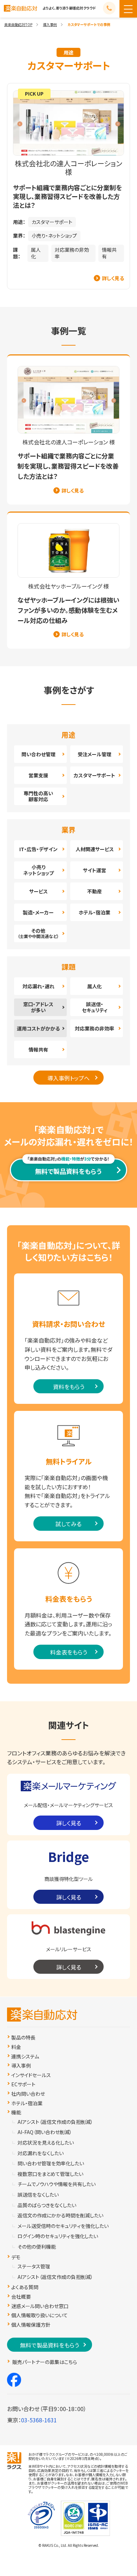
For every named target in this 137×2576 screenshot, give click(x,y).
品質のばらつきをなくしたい (47, 2205)
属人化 (36, 253)
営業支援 (38, 775)
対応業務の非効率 (72, 253)
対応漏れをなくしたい (41, 2153)
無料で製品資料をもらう (68, 1171)
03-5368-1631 (39, 2420)
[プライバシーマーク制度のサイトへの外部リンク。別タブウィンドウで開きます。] (41, 2513)
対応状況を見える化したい (46, 2143)
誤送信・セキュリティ (95, 1007)
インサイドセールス (31, 2075)
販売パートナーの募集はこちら (45, 2362)
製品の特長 (23, 2038)
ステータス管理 (34, 2266)
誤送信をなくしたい (38, 2195)
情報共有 (109, 253)
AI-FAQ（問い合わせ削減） (45, 2132)
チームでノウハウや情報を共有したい (57, 2184)
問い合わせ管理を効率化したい (51, 2163)
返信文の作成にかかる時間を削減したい (60, 2215)
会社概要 (21, 2297)
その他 (38, 933)
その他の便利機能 (37, 2247)
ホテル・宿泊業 (94, 912)
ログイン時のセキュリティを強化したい (58, 2236)
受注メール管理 (94, 754)
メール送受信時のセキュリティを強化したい (63, 2226)
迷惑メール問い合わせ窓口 (40, 2306)
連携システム (25, 2057)
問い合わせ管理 (38, 754)
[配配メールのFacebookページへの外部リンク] (14, 2380)
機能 (16, 2112)
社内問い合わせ (28, 2094)
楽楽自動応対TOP (18, 24)
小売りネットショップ (38, 870)
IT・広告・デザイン (38, 849)
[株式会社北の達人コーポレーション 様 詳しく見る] (68, 186)
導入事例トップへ (68, 1078)
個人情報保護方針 (31, 2325)
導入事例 (50, 24)
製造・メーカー (38, 912)
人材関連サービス (95, 849)
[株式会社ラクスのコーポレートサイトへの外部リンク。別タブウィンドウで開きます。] (14, 2461)
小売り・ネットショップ (54, 236)
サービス (38, 891)
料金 (16, 2047)
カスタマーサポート (52, 222)
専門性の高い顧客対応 (38, 796)
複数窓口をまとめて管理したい (50, 2174)
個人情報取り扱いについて (40, 2315)
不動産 (94, 891)
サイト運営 (94, 870)
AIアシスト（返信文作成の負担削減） (55, 2122)
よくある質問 (25, 2287)
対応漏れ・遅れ (38, 986)
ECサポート (23, 2084)
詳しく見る (113, 278)
